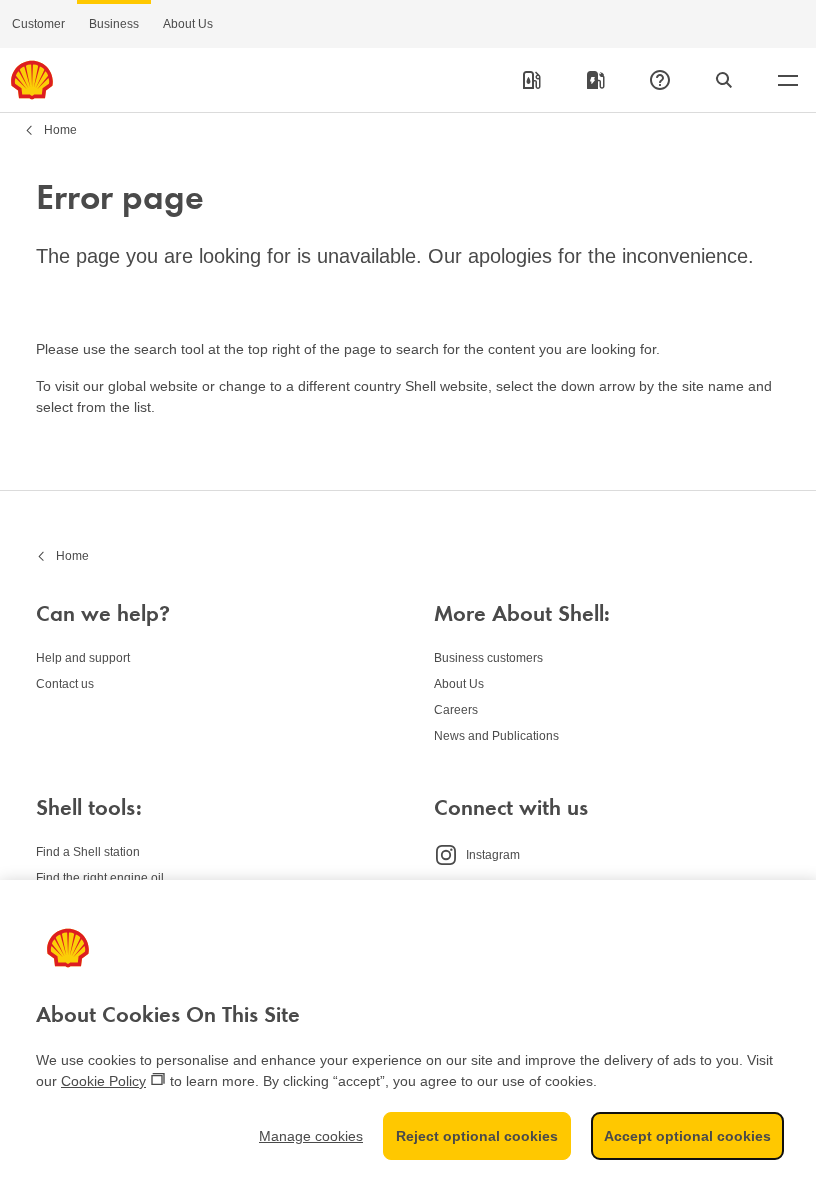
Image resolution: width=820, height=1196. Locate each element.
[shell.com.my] (32, 80)
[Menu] (788, 80)
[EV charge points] (596, 80)
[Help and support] (660, 80)
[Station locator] (532, 80)
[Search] (724, 80)
